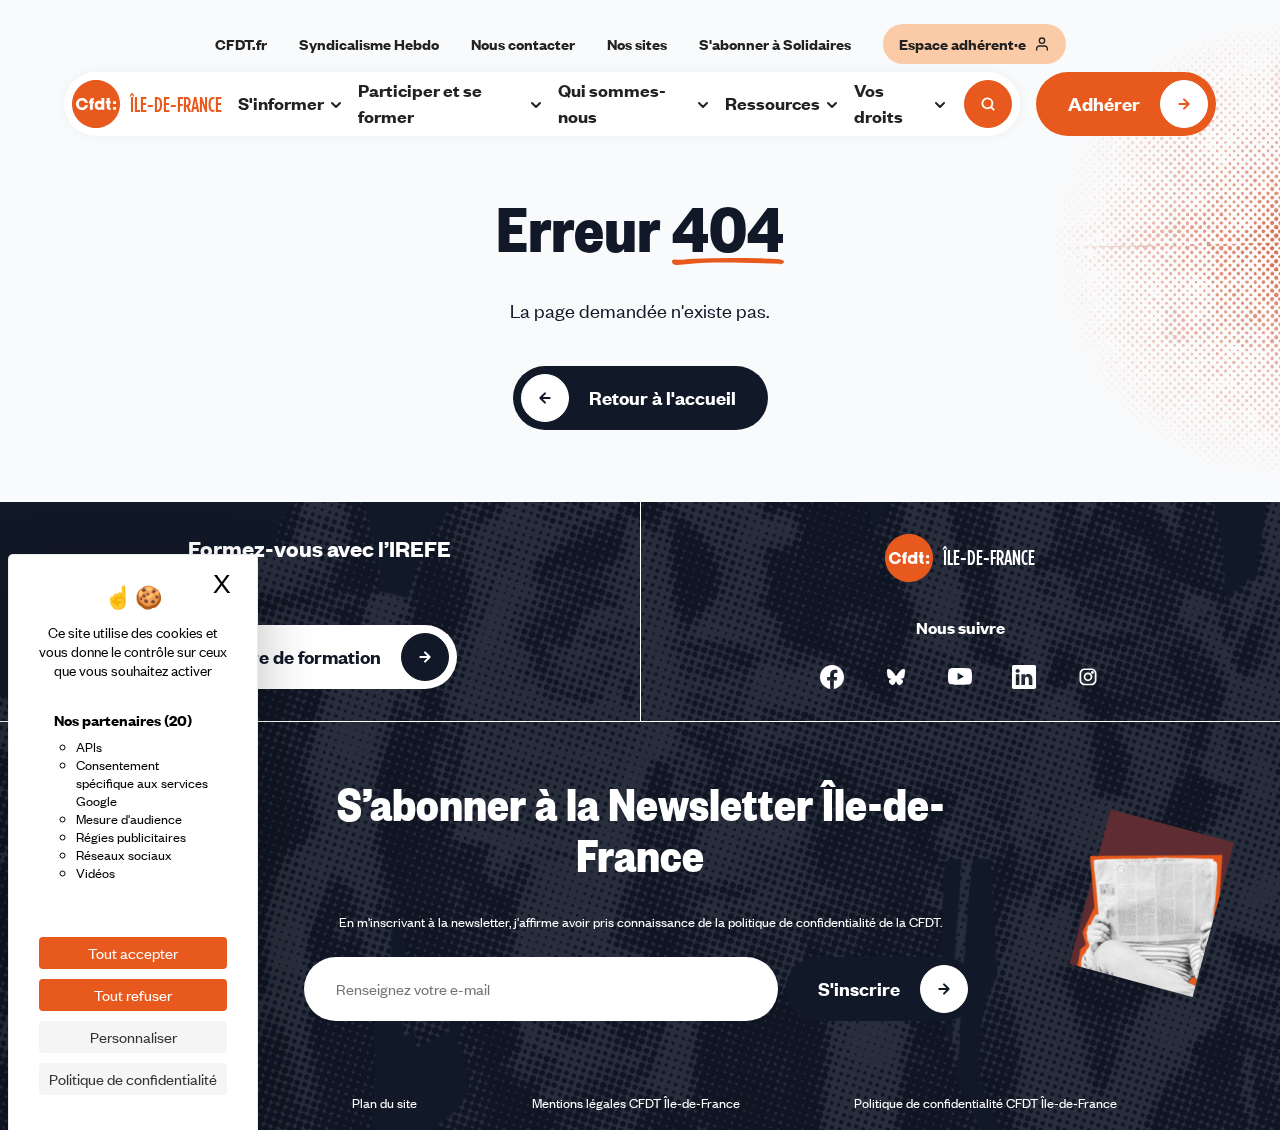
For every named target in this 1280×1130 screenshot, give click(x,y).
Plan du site (384, 1103)
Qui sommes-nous (612, 103)
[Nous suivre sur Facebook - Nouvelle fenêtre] (832, 677)
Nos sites (637, 44)
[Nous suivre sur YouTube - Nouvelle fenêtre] (960, 677)
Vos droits (878, 103)
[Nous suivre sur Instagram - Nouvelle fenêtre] (1088, 677)
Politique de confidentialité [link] (133, 1079)
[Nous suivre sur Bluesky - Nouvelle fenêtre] (896, 677)
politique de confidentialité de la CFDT (834, 922)
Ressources (772, 103)
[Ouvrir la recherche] (988, 104)
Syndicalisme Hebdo (369, 44)
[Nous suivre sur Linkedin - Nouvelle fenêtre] (1024, 677)
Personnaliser (133, 1037)
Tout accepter (133, 953)
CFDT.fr (241, 44)
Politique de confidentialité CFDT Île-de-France (985, 1103)
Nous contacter (523, 44)
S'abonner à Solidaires (775, 44)
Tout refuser (133, 995)
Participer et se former (420, 103)
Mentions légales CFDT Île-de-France (636, 1103)
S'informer (281, 103)
